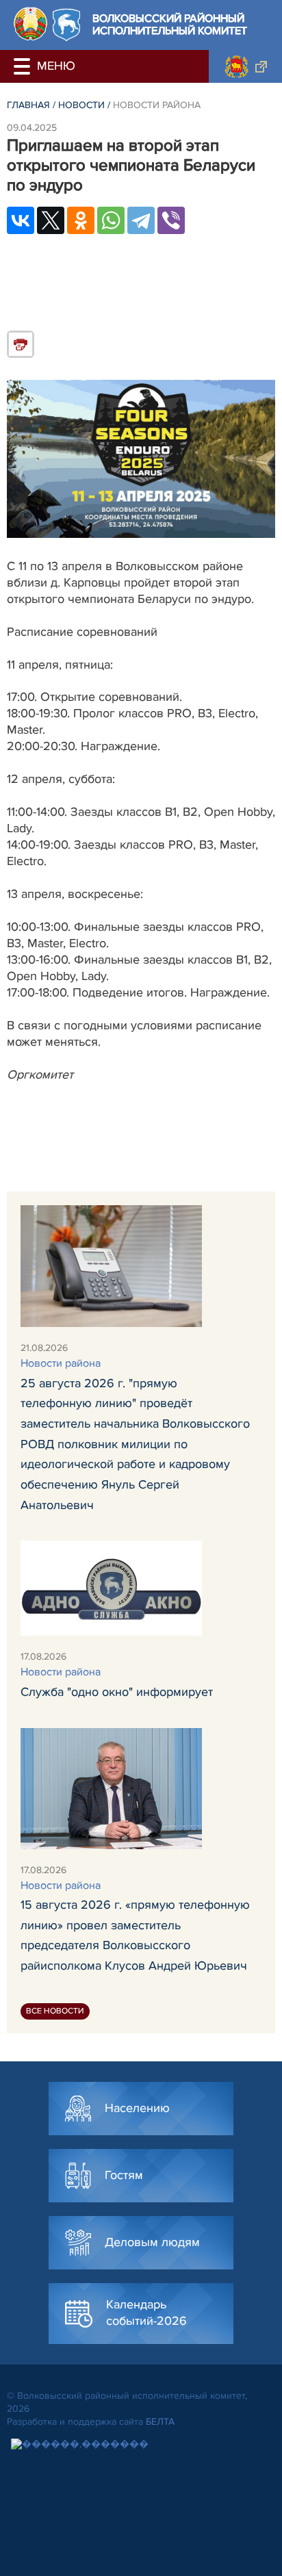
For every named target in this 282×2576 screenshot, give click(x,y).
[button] (24, 66)
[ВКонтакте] (21, 220)
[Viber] (171, 220)
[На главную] (30, 24)
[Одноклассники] (81, 220)
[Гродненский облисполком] (245, 66)
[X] (51, 220)
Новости (81, 105)
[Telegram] (141, 220)
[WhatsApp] (111, 220)
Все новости (55, 2011)
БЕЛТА (160, 2422)
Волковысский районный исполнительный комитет (170, 25)
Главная (28, 105)
